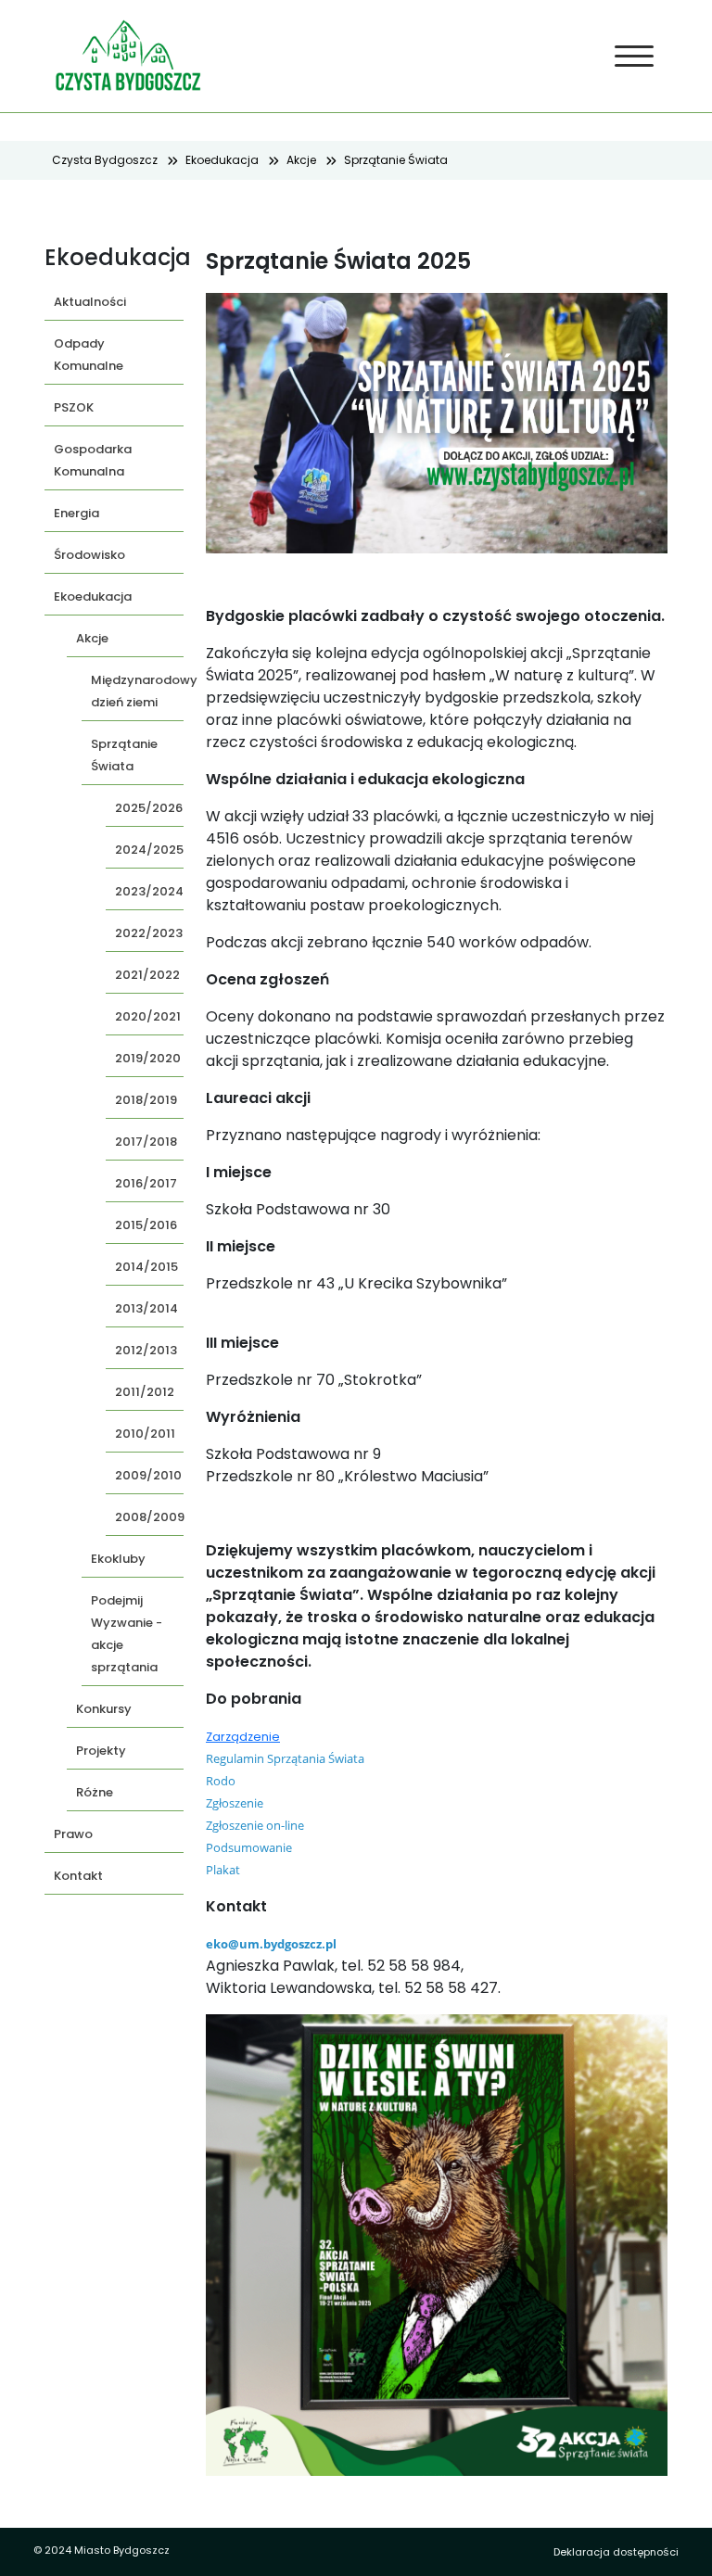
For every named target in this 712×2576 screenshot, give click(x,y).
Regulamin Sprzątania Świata (285, 1758)
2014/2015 (146, 1267)
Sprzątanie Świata (396, 160)
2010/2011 (145, 1434)
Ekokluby (118, 1559)
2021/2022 (147, 975)
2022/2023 (149, 933)
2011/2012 (145, 1392)
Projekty (101, 1751)
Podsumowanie (249, 1847)
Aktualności (90, 302)
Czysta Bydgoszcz (105, 160)
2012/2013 (146, 1350)
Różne (95, 1792)
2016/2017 (146, 1183)
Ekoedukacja (222, 160)
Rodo (221, 1781)
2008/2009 (150, 1517)
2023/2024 (149, 891)
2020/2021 (148, 1016)
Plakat (223, 1870)
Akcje (301, 160)
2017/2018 (146, 1142)
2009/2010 (148, 1475)
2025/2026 (149, 808)
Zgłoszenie (235, 1803)
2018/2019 (146, 1100)
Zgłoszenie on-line (255, 1825)
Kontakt (78, 1876)
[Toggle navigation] (635, 57)
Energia (76, 513)
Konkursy (104, 1709)
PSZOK (74, 407)
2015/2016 (146, 1225)
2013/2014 (146, 1308)
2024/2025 (149, 850)
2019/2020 (148, 1058)
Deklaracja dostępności (616, 2552)
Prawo (73, 1834)
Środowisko (89, 555)
